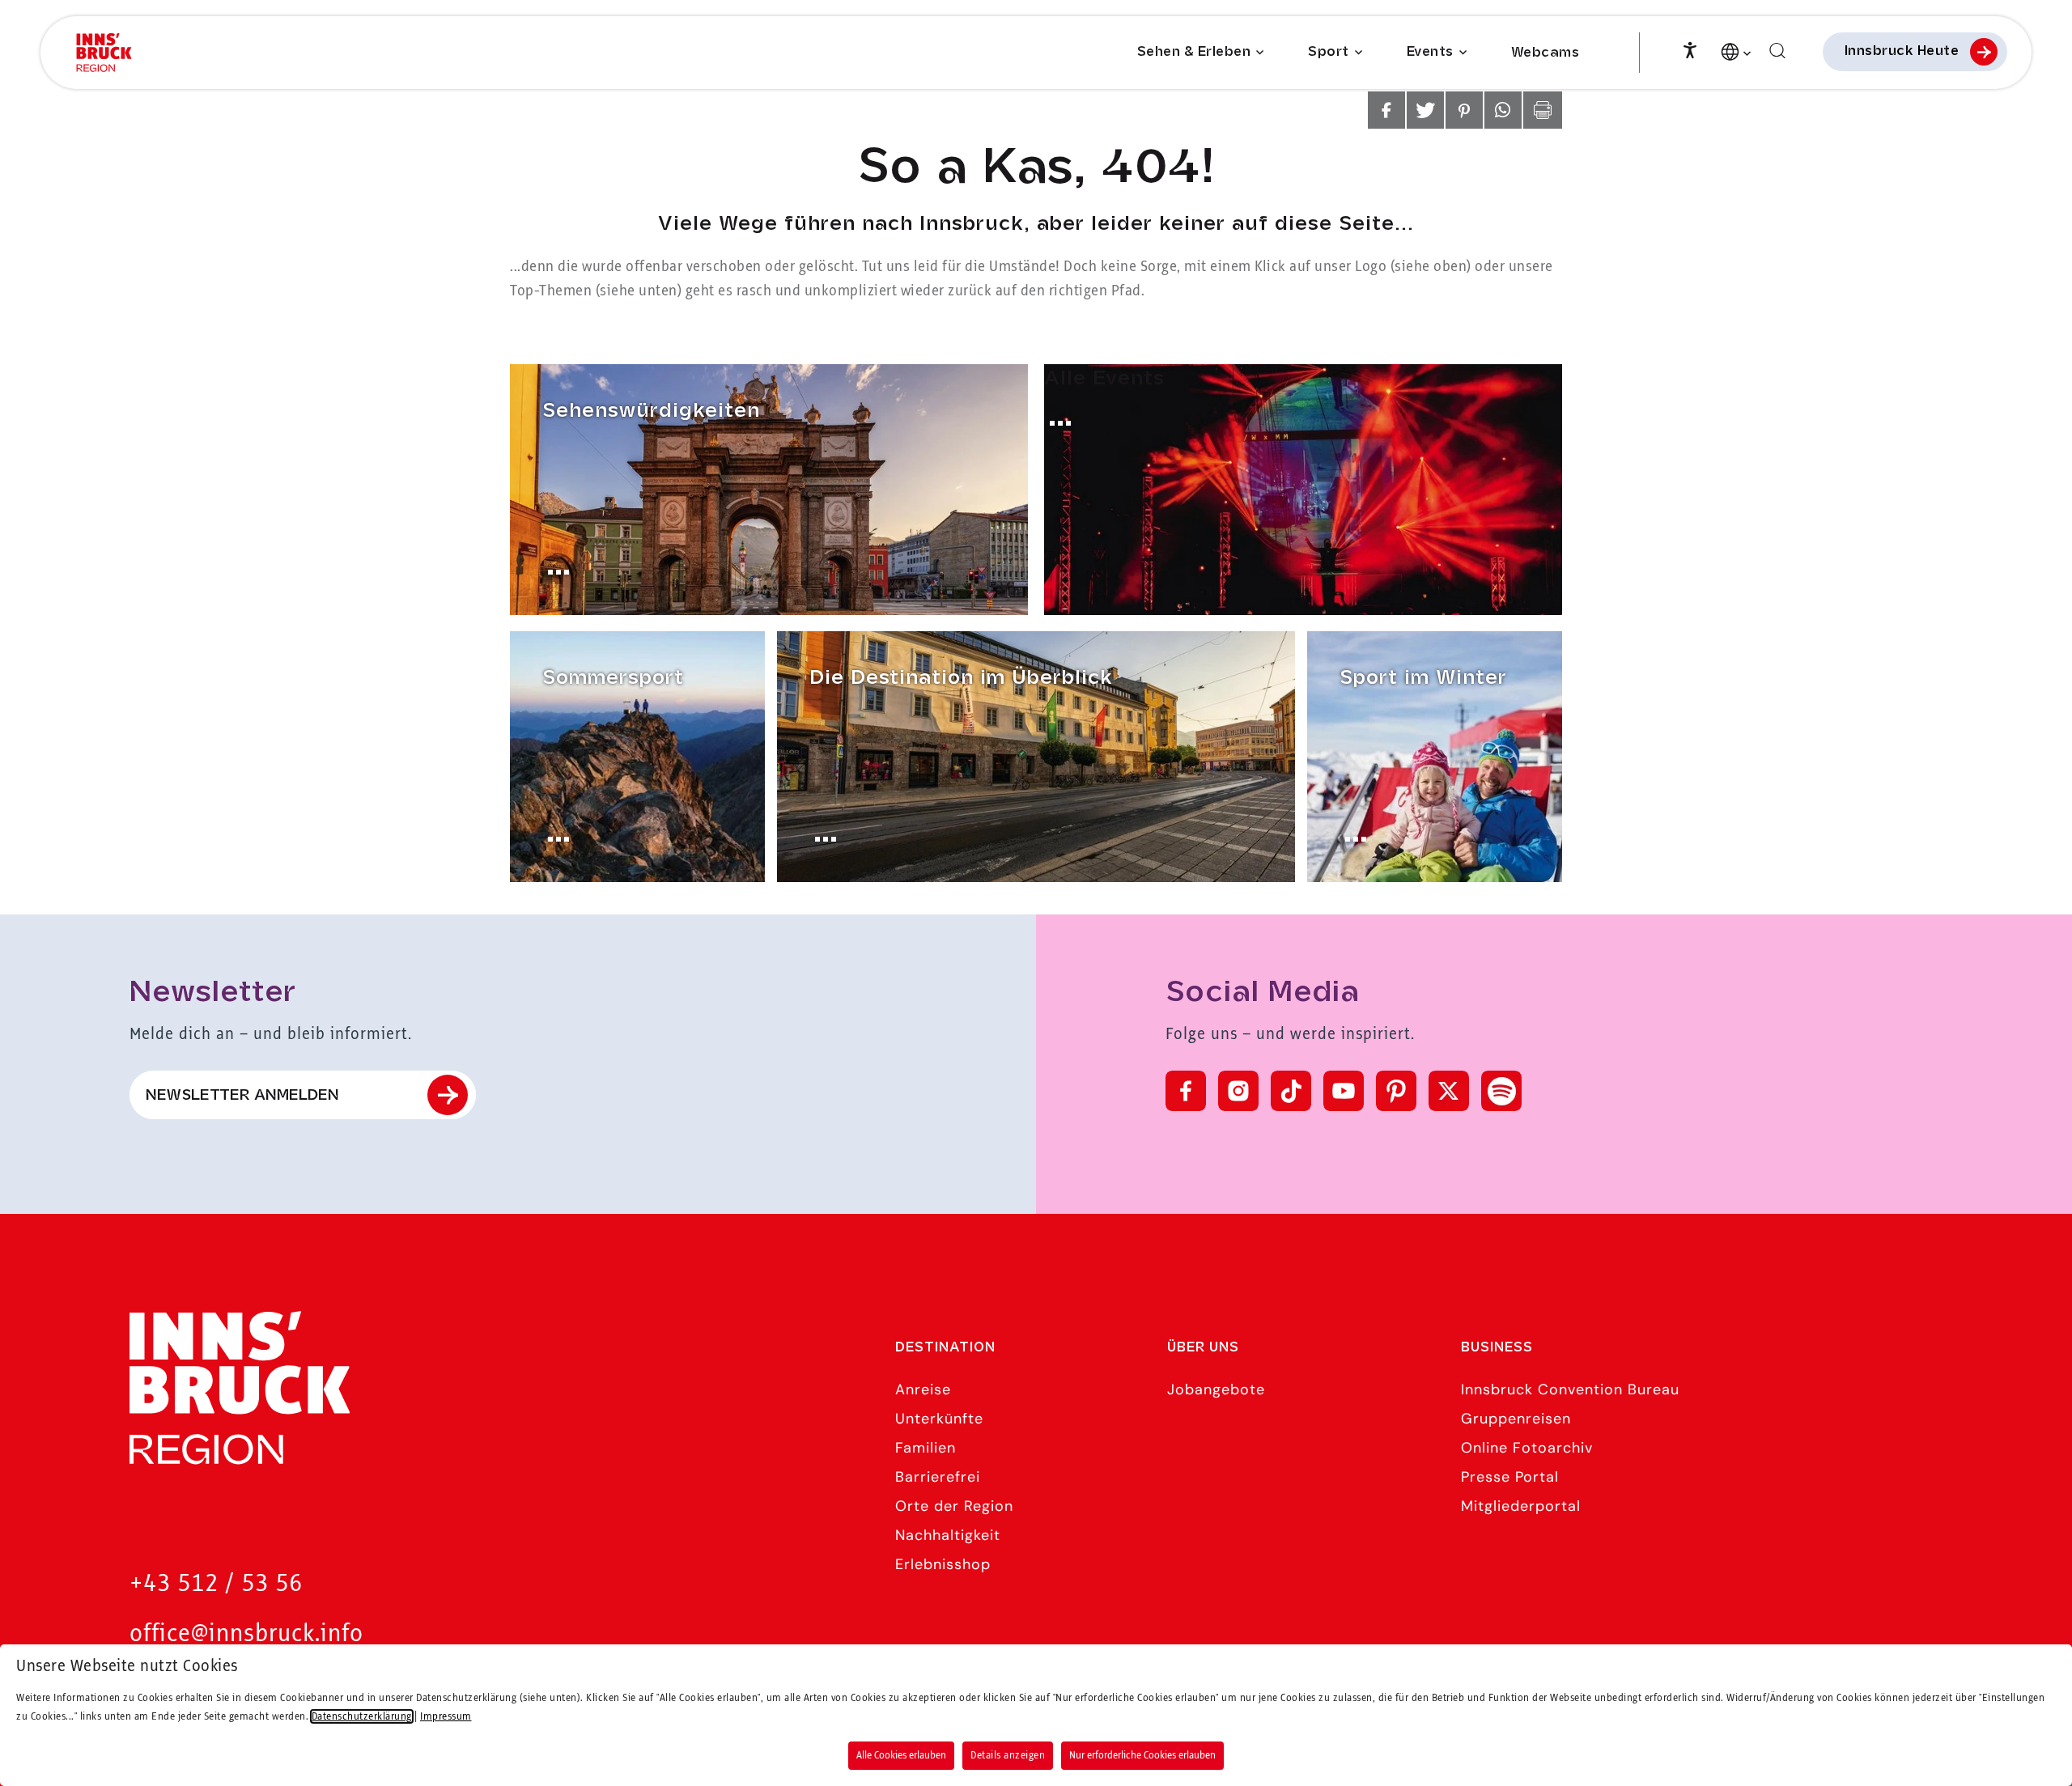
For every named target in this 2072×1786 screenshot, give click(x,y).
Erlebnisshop (943, 1564)
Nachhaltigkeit (948, 1535)
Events (1430, 52)
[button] (1386, 110)
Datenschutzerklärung (362, 1716)
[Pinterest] (1396, 1091)
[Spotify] (1501, 1091)
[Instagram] (1238, 1091)
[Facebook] (1186, 1091)
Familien (926, 1448)
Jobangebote (1216, 1389)
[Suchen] (1777, 51)
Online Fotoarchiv (1527, 1448)
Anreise (923, 1389)
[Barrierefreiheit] (1690, 49)
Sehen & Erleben (1194, 52)
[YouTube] (1344, 1091)
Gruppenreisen (1516, 1419)
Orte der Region (954, 1506)
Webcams (1546, 53)
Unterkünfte (939, 1419)
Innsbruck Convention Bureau (1570, 1389)
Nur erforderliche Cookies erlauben (1142, 1755)
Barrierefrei (938, 1477)
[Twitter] (1449, 1091)
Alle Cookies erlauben (901, 1755)
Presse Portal (1510, 1477)
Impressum (446, 1716)
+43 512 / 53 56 (216, 1584)
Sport (1329, 52)
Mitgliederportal (1521, 1506)
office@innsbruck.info (246, 1634)
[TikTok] (1291, 1091)
